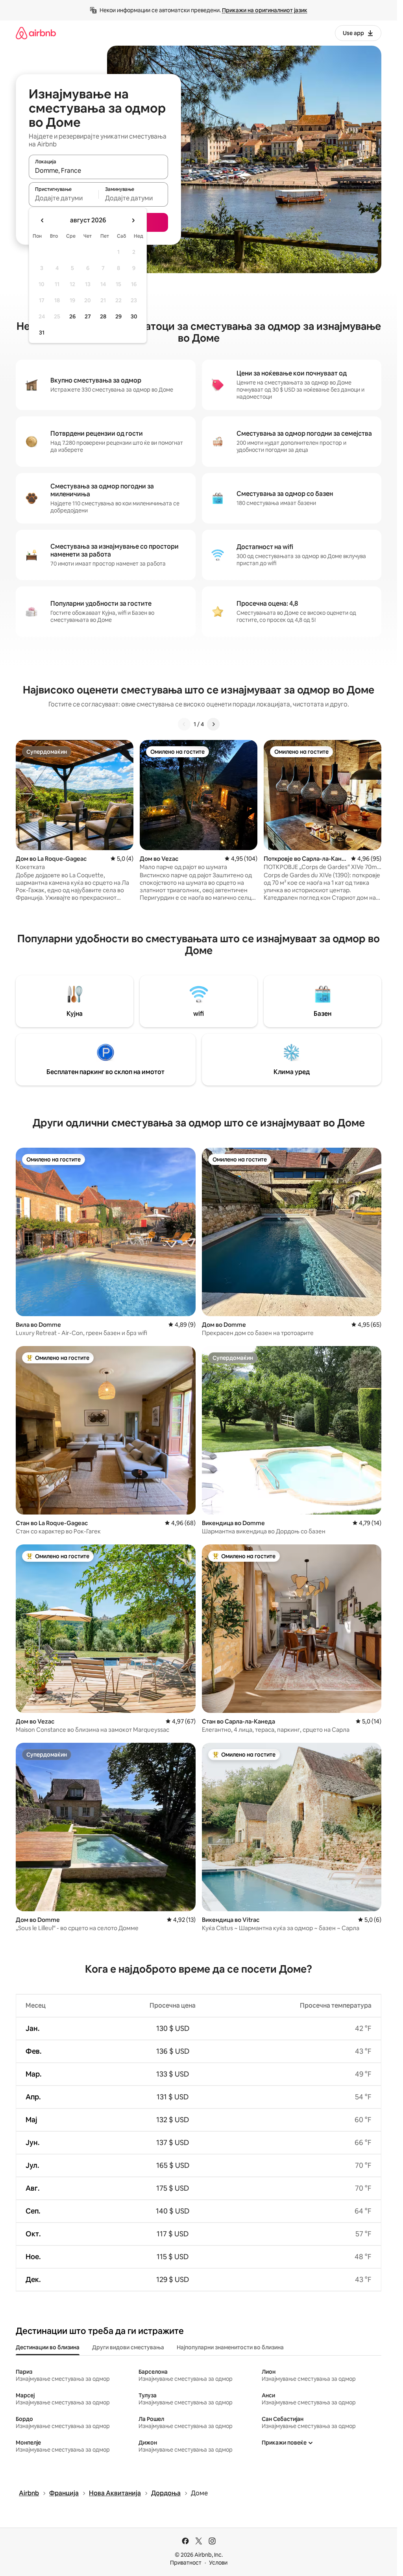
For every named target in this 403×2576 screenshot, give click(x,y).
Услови (218, 2563)
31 (42, 333)
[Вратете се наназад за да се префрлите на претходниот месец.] (43, 220)
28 (103, 316)
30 (134, 316)
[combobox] (98, 170)
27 (88, 316)
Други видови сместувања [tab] (128, 2347)
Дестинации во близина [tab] (48, 2347)
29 (118, 316)
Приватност (186, 2563)
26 (72, 316)
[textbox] (64, 198)
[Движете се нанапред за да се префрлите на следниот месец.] (133, 220)
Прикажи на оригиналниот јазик (265, 10)
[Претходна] (184, 724)
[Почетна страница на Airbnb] (36, 33)
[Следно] (213, 724)
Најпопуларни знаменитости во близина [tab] (230, 2347)
